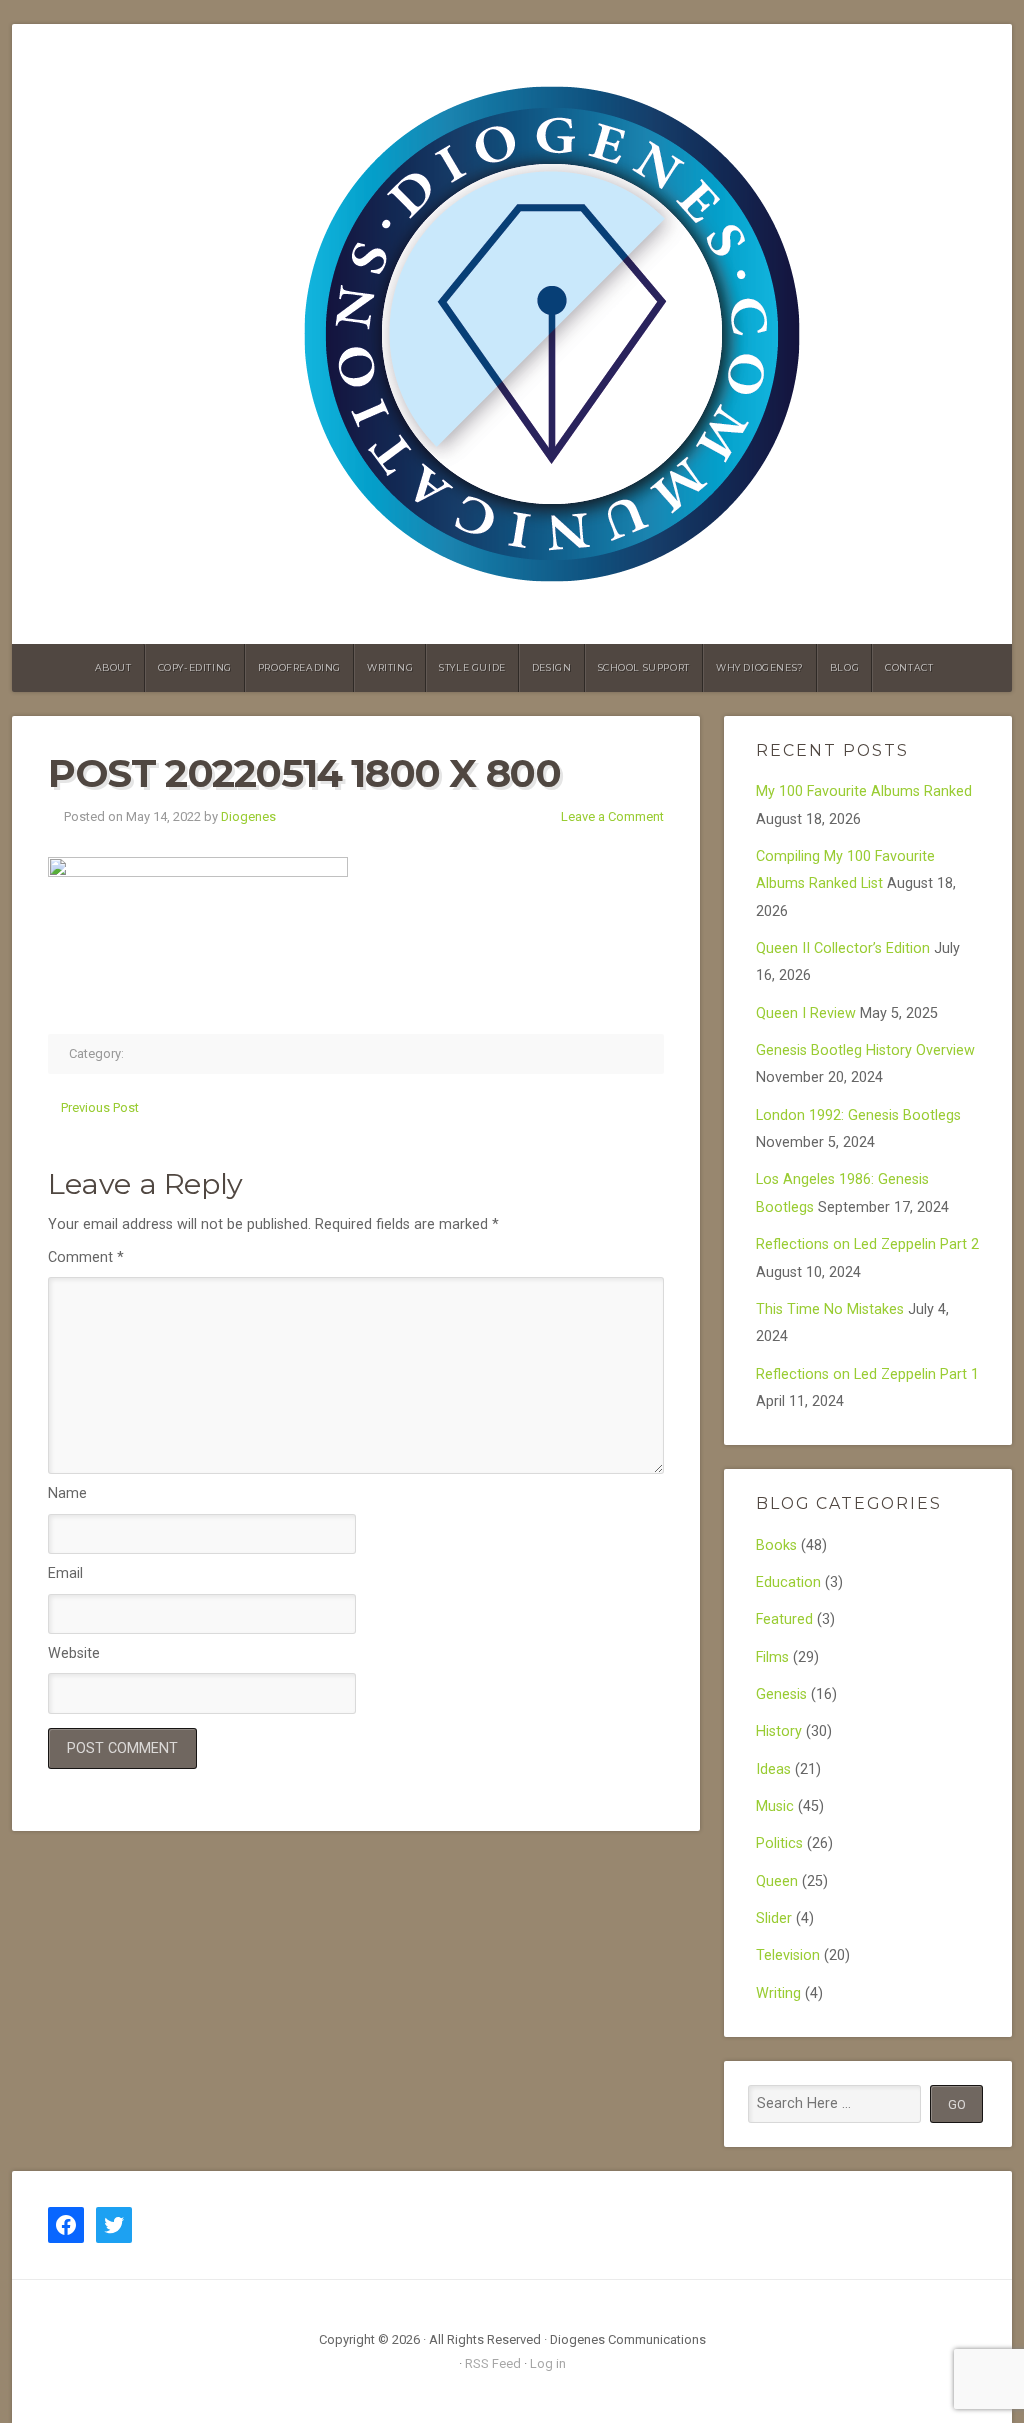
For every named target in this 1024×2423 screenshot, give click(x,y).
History (779, 1731)
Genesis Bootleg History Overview (865, 1050)
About (113, 667)
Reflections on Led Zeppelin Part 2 (867, 1244)
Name (67, 1493)
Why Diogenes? (760, 667)
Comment (86, 1257)
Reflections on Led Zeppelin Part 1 (867, 1374)
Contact (909, 667)
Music (775, 1806)
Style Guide (472, 667)
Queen (777, 1881)
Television (788, 1955)
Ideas (773, 1769)
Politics (779, 1843)
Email (65, 1573)
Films (772, 1657)
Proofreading (299, 667)
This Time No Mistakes (830, 1309)
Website (74, 1653)
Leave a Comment (612, 816)
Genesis (781, 1694)
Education (788, 1582)
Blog (844, 667)
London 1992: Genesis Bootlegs (858, 1115)
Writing (390, 667)
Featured (784, 1619)
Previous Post (100, 1107)
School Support (644, 667)
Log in (548, 2363)
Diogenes (248, 816)
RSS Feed (493, 2363)
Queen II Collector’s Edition (843, 948)
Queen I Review (806, 1013)
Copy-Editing (195, 667)
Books (776, 1545)
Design (552, 667)
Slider (774, 1918)
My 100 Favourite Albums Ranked (864, 791)
